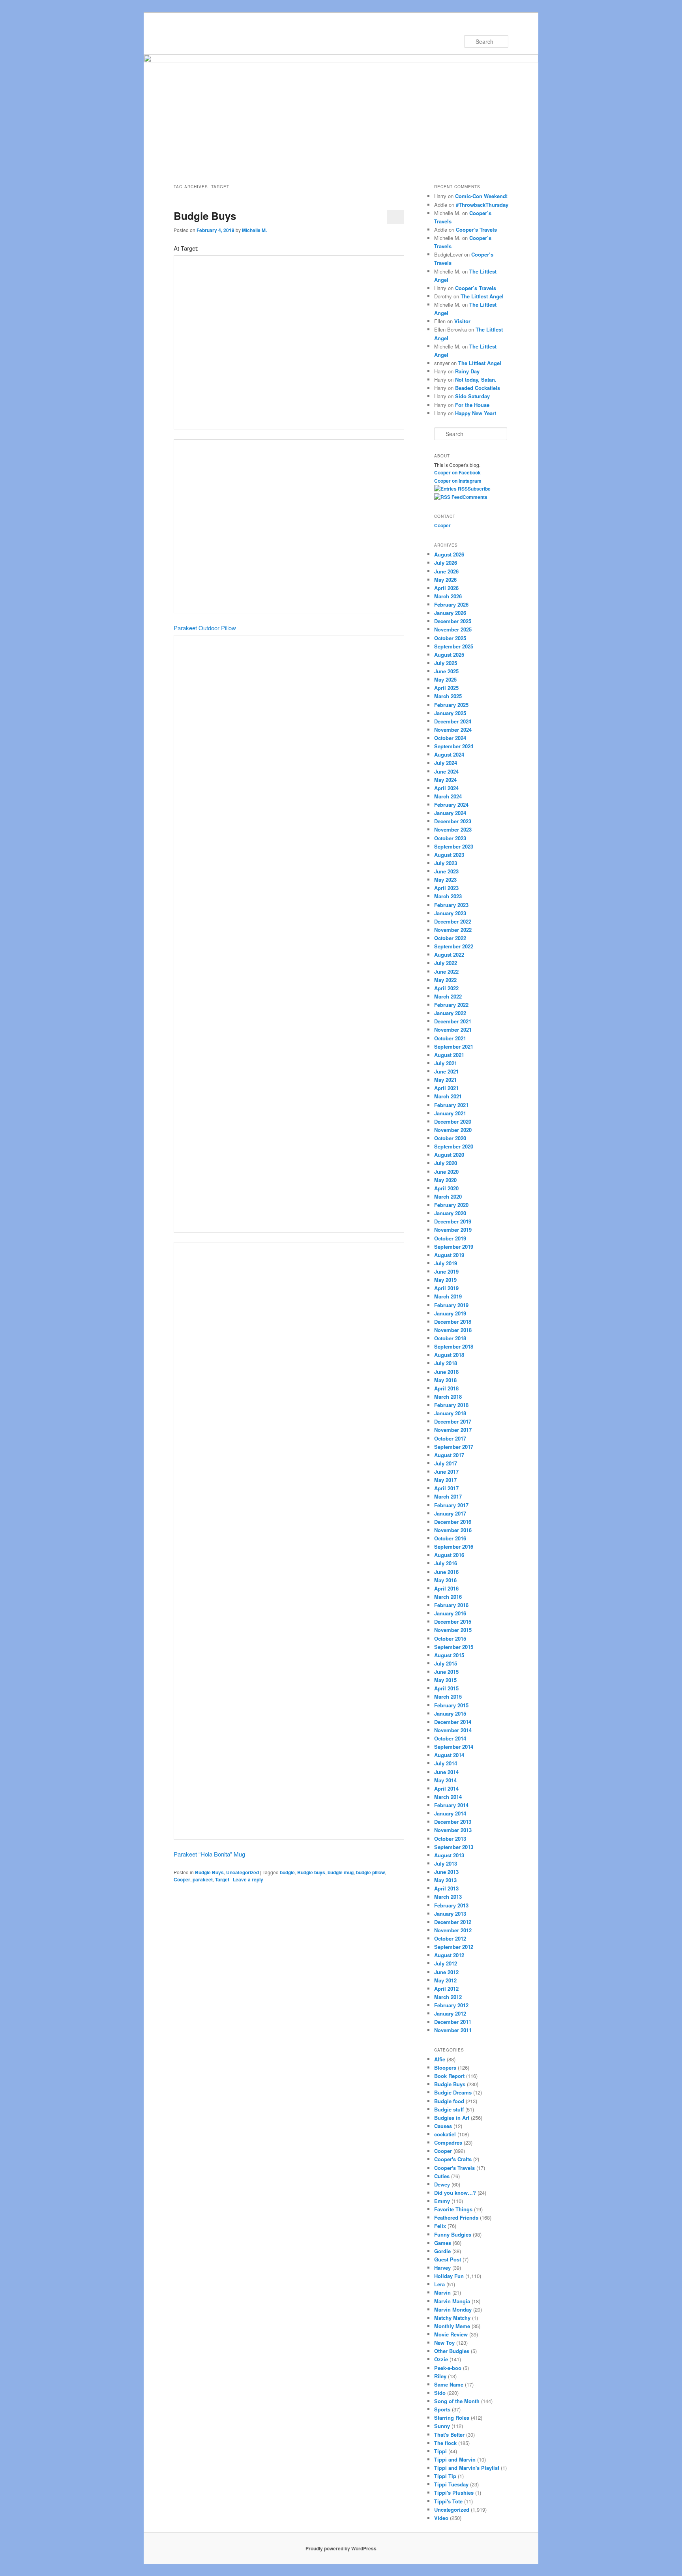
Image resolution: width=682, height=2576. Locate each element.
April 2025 (446, 688)
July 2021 (446, 1063)
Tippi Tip (445, 2476)
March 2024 (448, 796)
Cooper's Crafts (453, 2159)
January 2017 (450, 1513)
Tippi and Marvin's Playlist (467, 2468)
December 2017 (453, 1421)
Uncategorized (243, 1872)
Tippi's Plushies (454, 2493)
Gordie (442, 2251)
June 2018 (446, 1372)
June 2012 (446, 1972)
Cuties (442, 2176)
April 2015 (446, 1688)
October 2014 (450, 1738)
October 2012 (450, 1938)
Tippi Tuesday (451, 2484)
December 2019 (453, 1221)
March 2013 (448, 1897)
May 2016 (445, 1580)
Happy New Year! (476, 413)
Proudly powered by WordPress (341, 2548)
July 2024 (446, 763)
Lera (439, 2284)
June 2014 (446, 1772)
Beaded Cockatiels (478, 388)
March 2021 (448, 1096)
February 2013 (451, 1905)
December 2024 (453, 721)
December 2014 (453, 1722)
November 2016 (453, 1530)
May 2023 (445, 880)
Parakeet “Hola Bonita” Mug (209, 1854)
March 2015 (448, 1696)
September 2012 (454, 1947)
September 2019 (454, 1247)
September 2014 (454, 1747)
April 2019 (446, 1288)
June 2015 (446, 1672)
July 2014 (446, 1763)
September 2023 (454, 846)
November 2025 (453, 629)
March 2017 (448, 1496)
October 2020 (450, 1138)
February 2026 (451, 604)
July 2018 (446, 1363)
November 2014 (453, 1730)
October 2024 (450, 738)
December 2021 (453, 1021)
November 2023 (453, 829)
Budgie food (449, 2101)
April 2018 (446, 1388)
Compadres (448, 2142)
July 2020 (446, 1163)
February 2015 (451, 1705)
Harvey (442, 2268)
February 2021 (451, 1105)
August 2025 (449, 655)
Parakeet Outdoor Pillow (205, 628)
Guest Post (448, 2259)
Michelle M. (254, 230)
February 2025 (451, 705)
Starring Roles (452, 2418)
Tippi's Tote (448, 2501)
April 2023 (446, 888)
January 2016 (450, 1613)
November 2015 (453, 1630)
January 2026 (450, 613)
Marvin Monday (453, 2309)
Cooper (182, 1879)
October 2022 (450, 938)
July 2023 (446, 863)
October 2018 (450, 1338)
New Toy (444, 2343)
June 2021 (446, 1071)
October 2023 (450, 838)
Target (222, 1879)
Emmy (442, 2201)
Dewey (442, 2184)
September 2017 (454, 1447)
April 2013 (446, 1888)
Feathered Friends (456, 2217)
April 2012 (446, 1989)
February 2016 (451, 1605)
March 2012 (448, 1997)
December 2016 (453, 1522)
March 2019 (448, 1296)
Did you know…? (455, 2193)
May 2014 (445, 1780)
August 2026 (449, 554)
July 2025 (446, 663)
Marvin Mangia (452, 2301)
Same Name (449, 2384)
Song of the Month (457, 2401)
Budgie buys (311, 1872)
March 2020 (448, 1196)
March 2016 (448, 1597)
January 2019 (450, 1313)
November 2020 (453, 1130)
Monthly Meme (452, 2326)
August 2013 (449, 1855)
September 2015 (454, 1647)
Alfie (440, 2059)
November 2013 (453, 1830)
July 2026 (446, 563)
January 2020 (450, 1213)
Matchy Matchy (452, 2318)
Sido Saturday (472, 396)
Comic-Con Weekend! (481, 196)
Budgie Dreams (453, 2092)
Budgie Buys (205, 216)
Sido (440, 2393)
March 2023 (448, 896)
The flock (445, 2443)
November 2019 (453, 1230)
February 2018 (451, 1405)
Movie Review (451, 2334)
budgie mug (341, 1872)
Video (441, 2518)
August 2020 (449, 1155)
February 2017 (451, 1505)
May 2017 (445, 1480)
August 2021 (449, 1055)
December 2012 (453, 1922)
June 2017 (446, 1472)
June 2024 (446, 771)
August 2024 (449, 754)
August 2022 (449, 955)
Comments (475, 497)
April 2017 (446, 1488)
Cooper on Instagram (458, 481)
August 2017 (449, 1455)
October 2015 (450, 1638)
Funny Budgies (453, 2234)
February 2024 (451, 805)
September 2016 (454, 1547)
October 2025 (450, 638)
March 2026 (448, 596)
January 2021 (450, 1113)
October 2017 (450, 1438)
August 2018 (449, 1355)
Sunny (442, 2426)
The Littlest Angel (482, 296)
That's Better (449, 2435)
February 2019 (451, 1305)
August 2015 (449, 1655)
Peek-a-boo (448, 2368)
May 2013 (445, 1880)
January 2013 (450, 1914)
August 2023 (449, 855)
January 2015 (450, 1713)
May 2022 (445, 980)
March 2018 (448, 1397)
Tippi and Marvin (455, 2459)
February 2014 (451, 1805)
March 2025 (448, 696)
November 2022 (453, 930)
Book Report (449, 2076)
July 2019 (446, 1263)
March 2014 (448, 1797)
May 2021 (445, 1080)
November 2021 (453, 1029)
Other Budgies (452, 2351)
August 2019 (449, 1255)
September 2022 (454, 946)
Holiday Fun (449, 2276)
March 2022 (448, 996)
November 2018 (453, 1330)
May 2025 (445, 679)
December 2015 (453, 1621)
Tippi (440, 2451)
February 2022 (451, 1005)
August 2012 (449, 1955)
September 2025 (454, 646)
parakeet (203, 1879)
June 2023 (446, 871)
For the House (472, 405)
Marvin (442, 2292)
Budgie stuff (449, 2109)
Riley (440, 2376)
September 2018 (454, 1346)
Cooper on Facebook (457, 472)
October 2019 (450, 1238)
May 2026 (445, 580)
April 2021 (446, 1088)
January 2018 (450, 1413)
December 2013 (453, 1822)
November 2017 (453, 1430)
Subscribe (479, 489)
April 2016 (446, 1588)
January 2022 (450, 1013)
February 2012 (451, 2005)
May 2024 (445, 780)
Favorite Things (453, 2209)
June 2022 (446, 971)
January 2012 (450, 2013)
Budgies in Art (452, 2118)
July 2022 (446, 963)
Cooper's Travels (454, 2168)
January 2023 (450, 913)
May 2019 (445, 1280)
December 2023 (453, 821)
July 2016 (446, 1563)
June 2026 (446, 571)
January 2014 (450, 1813)
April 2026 (446, 588)
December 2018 (453, 1322)
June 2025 (446, 671)
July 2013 (446, 1863)
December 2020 (453, 1121)
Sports (442, 2409)
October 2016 (450, 1538)
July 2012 (446, 1963)
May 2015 (445, 1680)
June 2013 (446, 1872)
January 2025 (450, 713)
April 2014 (446, 1788)
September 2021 (454, 1046)
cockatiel (445, 2134)
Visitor (462, 321)
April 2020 (446, 1188)
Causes (443, 2126)
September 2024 (454, 746)
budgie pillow (370, 1872)
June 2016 (446, 1572)
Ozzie (441, 2359)
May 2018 (445, 1380)
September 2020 (454, 1146)
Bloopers (445, 2067)
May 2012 (445, 1980)
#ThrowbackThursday (482, 205)
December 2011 (453, 2022)
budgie (287, 1872)
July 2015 (446, 1663)
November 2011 (453, 2030)
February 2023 (451, 905)
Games (443, 2243)
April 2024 (446, 788)
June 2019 (446, 1271)
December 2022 (453, 921)
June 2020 (446, 1172)
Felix (440, 2226)
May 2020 (445, 1180)
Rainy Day (467, 371)
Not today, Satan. (476, 379)
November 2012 (453, 1930)
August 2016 (449, 1555)
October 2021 (450, 1038)
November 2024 (453, 730)
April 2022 (446, 988)
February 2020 (451, 1205)
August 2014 (449, 1755)
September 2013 (454, 1847)
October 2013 (450, 1839)
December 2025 (453, 621)
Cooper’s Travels (476, 229)
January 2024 (450, 813)
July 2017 (446, 1463)
